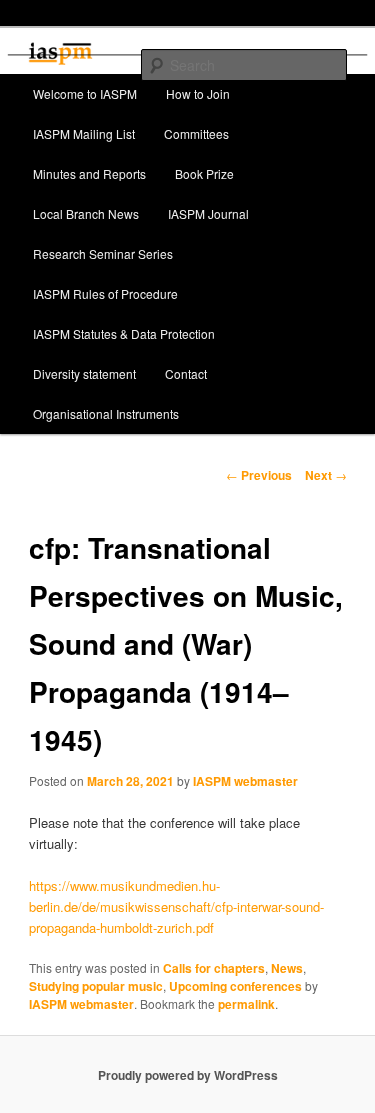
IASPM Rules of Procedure (105, 293)
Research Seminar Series (103, 253)
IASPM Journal (208, 213)
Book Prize (204, 173)
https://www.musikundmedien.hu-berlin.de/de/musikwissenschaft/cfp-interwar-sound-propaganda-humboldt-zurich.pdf (176, 906)
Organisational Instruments (106, 413)
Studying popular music (96, 986)
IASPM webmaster (245, 781)
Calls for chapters (214, 968)
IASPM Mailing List (84, 133)
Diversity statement (84, 373)
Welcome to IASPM (85, 93)
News (287, 968)
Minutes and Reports (89, 173)
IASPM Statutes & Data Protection (124, 333)
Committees (196, 133)
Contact (186, 373)
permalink (246, 1004)
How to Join (198, 93)
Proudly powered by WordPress (188, 1075)
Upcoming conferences (235, 986)
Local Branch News (86, 213)
